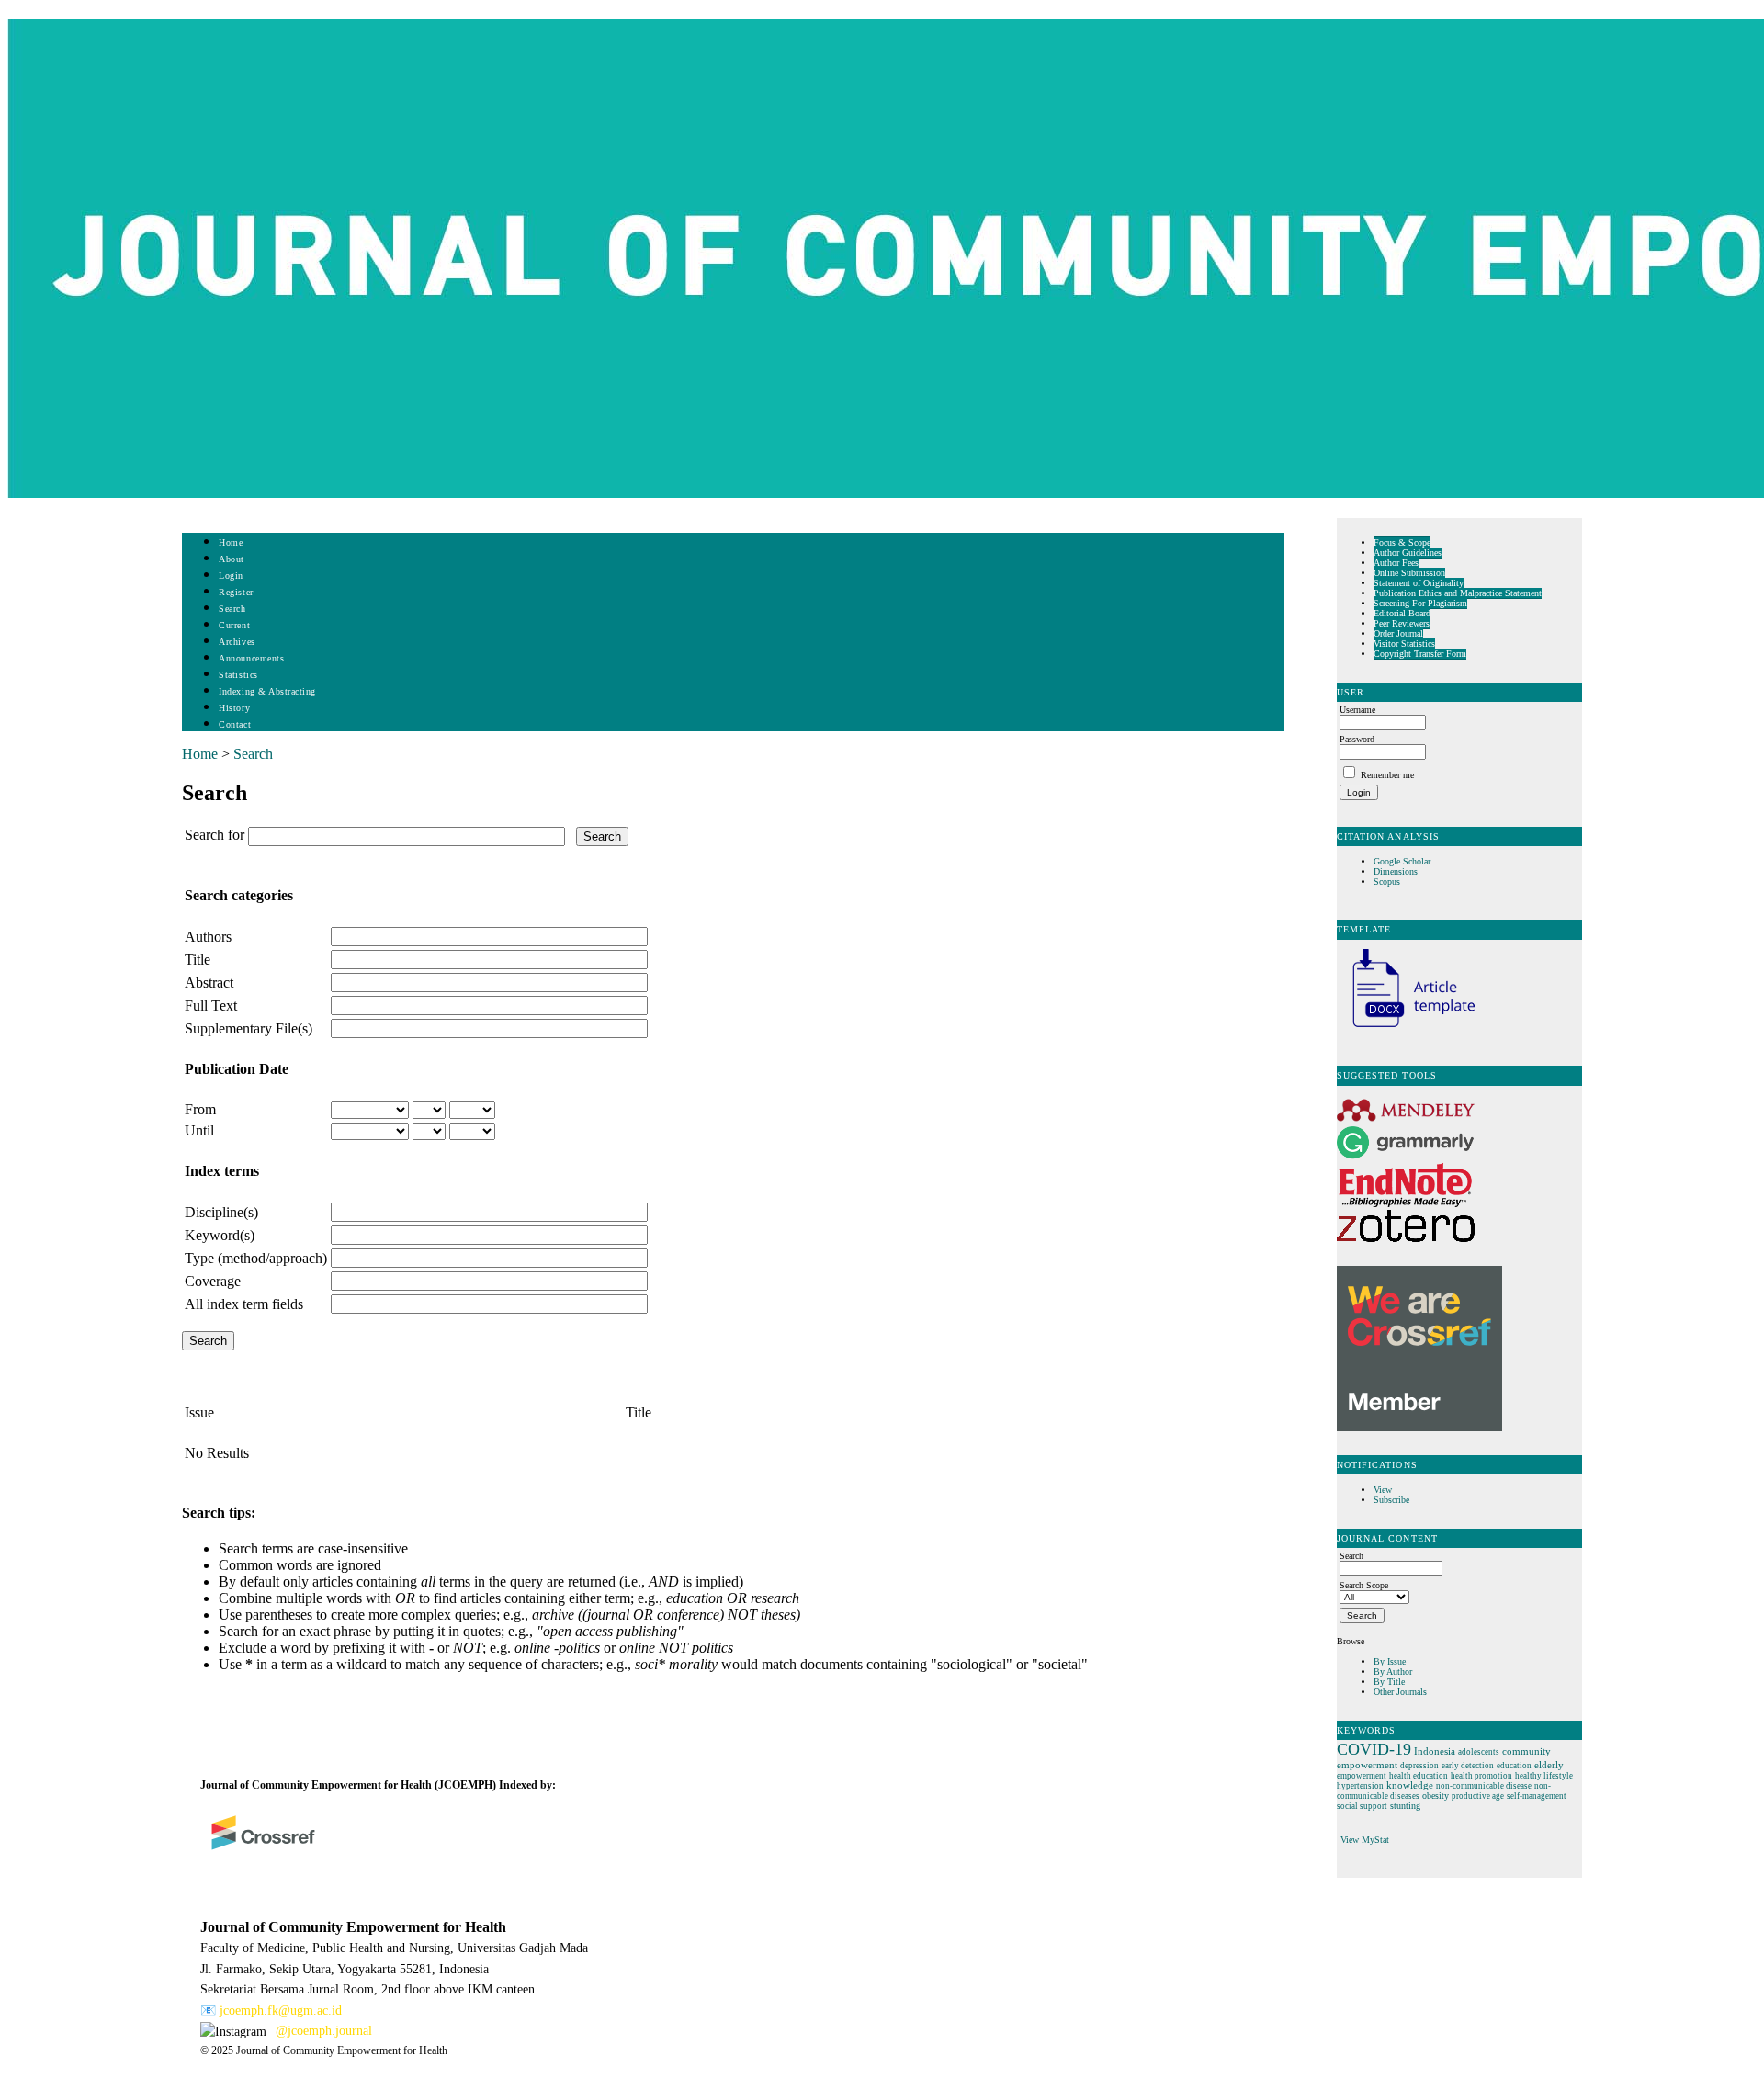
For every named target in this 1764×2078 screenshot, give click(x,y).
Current (234, 625)
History (234, 708)
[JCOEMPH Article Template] (1406, 1029)
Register (236, 592)
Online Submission (1409, 573)
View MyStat (1365, 1840)
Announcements (251, 658)
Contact (235, 724)
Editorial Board (1402, 613)
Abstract (209, 983)
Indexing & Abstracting (267, 691)
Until (199, 1130)
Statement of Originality (1419, 583)
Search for (215, 835)
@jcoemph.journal (324, 2031)
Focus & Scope (1402, 542)
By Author (1393, 1671)
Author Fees (1396, 563)
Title (198, 960)
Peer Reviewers (1402, 623)
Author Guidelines (1408, 553)
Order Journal (1398, 633)
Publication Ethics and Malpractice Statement (1458, 593)
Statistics (238, 675)
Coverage (213, 1281)
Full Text (211, 1005)
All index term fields (244, 1304)
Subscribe (1391, 1500)
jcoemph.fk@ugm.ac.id (281, 2010)
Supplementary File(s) (249, 1028)
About (232, 559)
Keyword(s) (220, 1235)
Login (231, 576)
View (1383, 1490)
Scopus (1387, 881)
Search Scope (1364, 1585)
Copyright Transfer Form (1420, 654)
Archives (237, 642)
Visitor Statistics (1404, 644)
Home (231, 542)
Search (232, 609)
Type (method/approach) (256, 1258)
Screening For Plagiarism (1420, 603)
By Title (1389, 1682)
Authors (208, 937)
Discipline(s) (221, 1212)
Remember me (1387, 775)
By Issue (1390, 1661)
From (200, 1109)
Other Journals (1400, 1692)
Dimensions (1396, 871)
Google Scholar (1403, 861)
